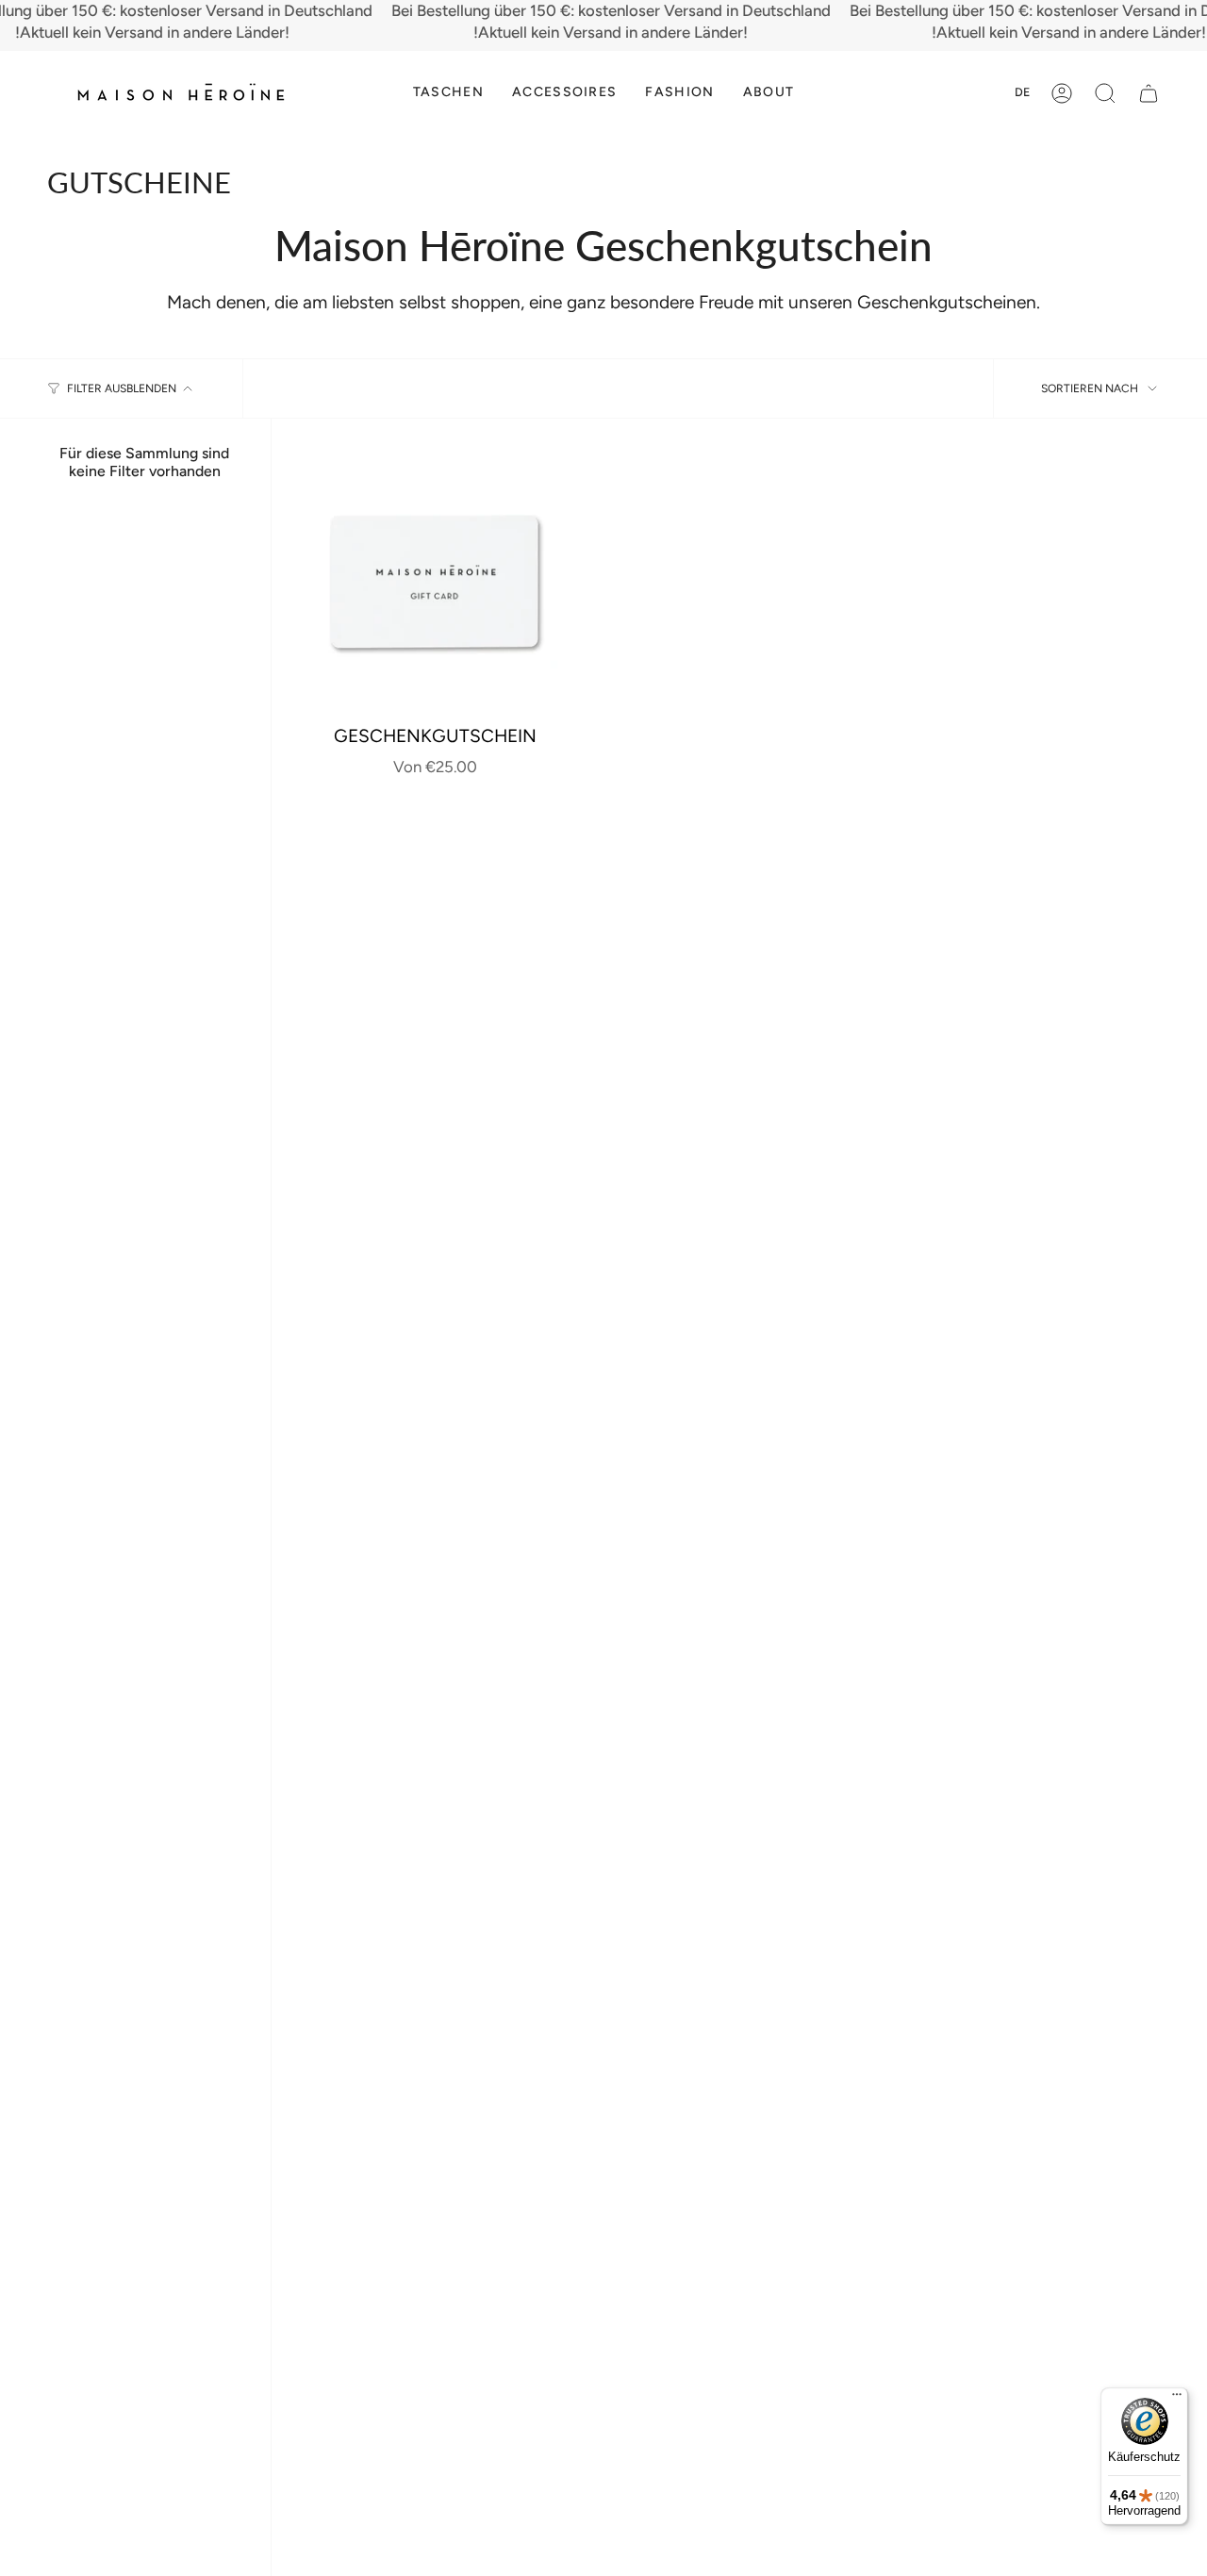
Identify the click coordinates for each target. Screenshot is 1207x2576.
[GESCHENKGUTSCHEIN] (435, 582)
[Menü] (1177, 2399)
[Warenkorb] (1149, 93)
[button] (448, 93)
